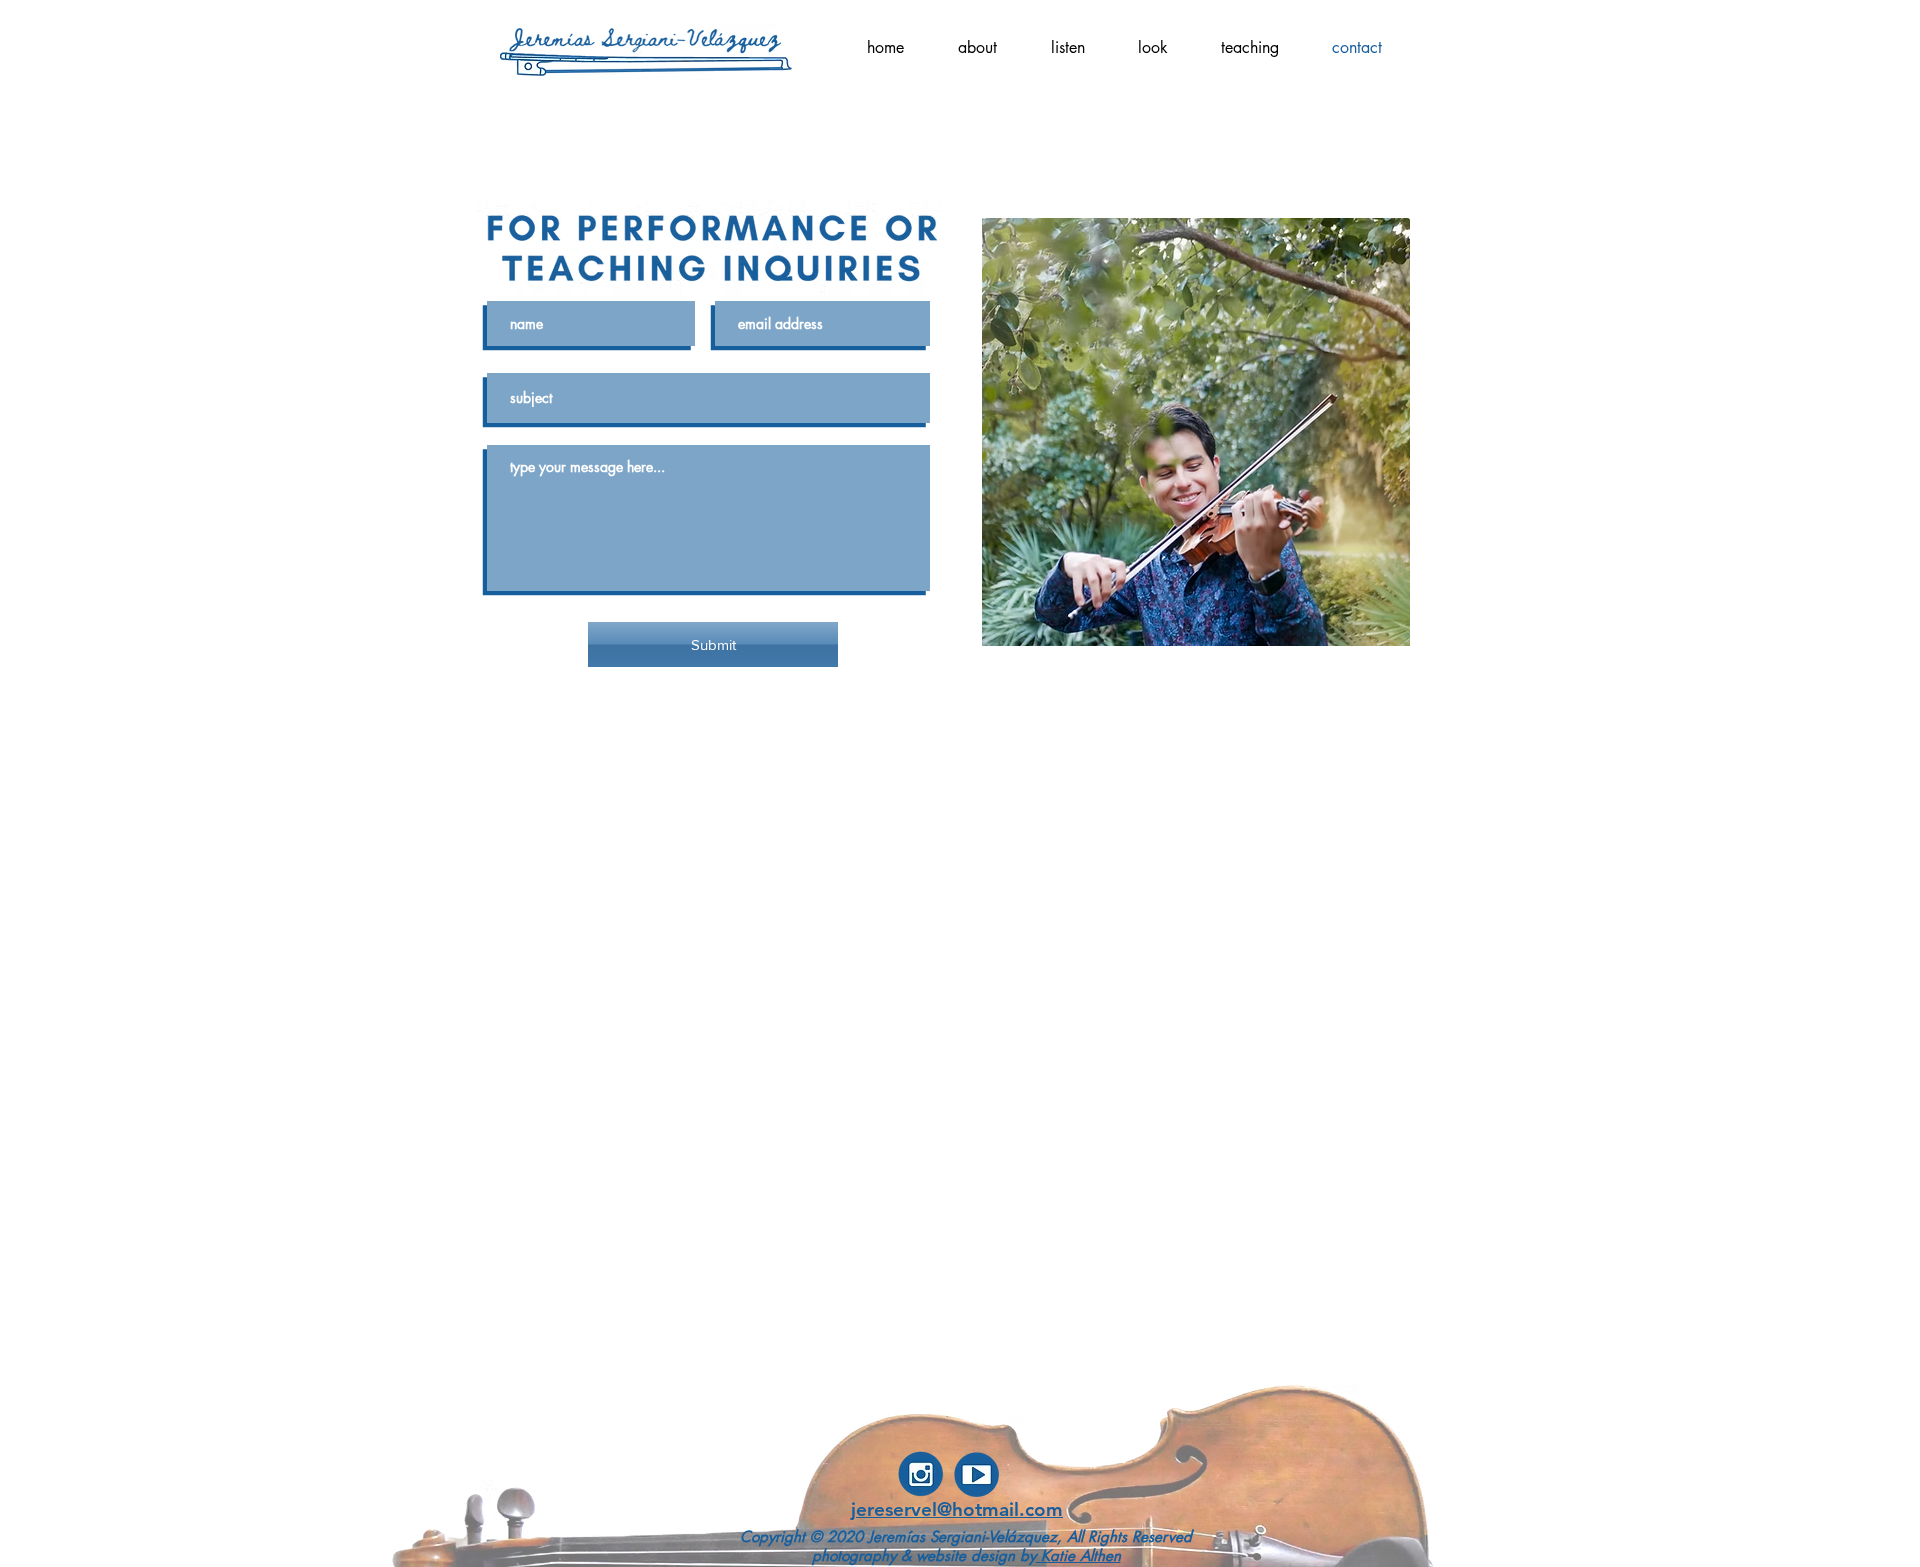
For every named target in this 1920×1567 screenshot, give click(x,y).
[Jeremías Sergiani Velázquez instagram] (921, 1474)
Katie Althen (1078, 1555)
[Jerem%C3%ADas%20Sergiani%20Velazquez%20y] (977, 1474)
